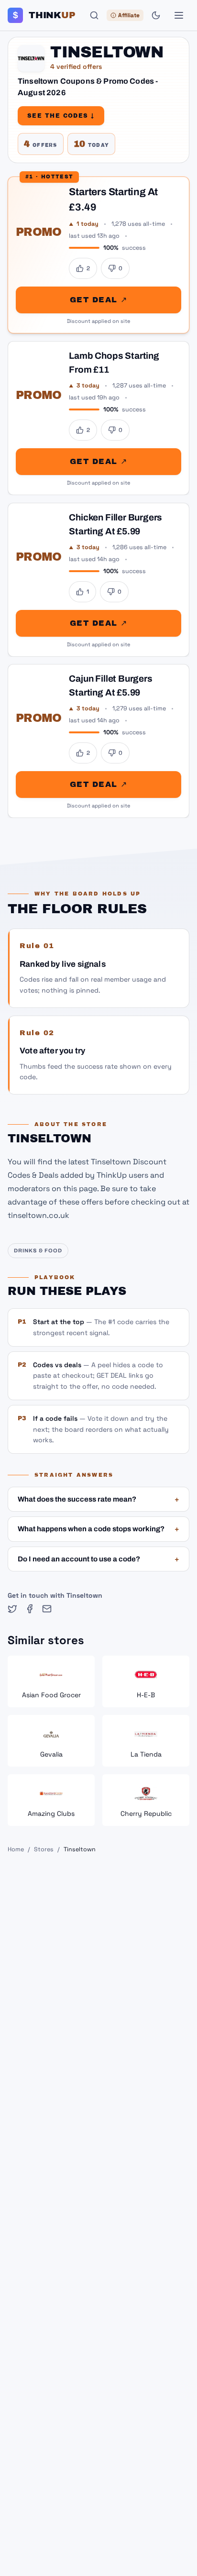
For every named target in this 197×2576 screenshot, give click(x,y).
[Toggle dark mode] (156, 15)
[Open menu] (179, 15)
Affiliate (129, 15)
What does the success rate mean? (98, 1499)
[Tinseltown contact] (47, 1609)
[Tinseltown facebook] (30, 1609)
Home (16, 1849)
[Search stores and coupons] (94, 15)
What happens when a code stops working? (98, 1529)
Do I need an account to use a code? (98, 1559)
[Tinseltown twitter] (12, 1609)
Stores (44, 1849)
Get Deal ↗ (98, 300)
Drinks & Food (38, 1250)
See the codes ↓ (61, 116)
